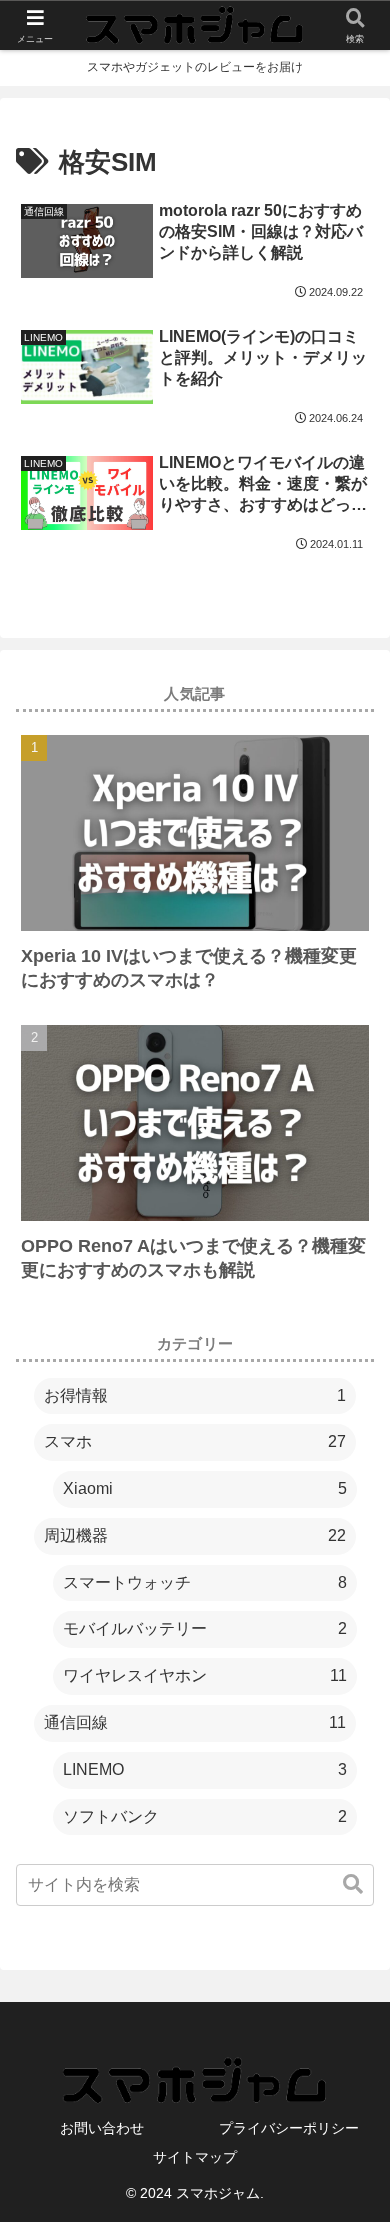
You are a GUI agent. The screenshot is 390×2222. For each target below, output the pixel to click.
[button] (353, 1884)
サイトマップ (195, 2157)
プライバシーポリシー (289, 2128)
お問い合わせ (102, 2128)
